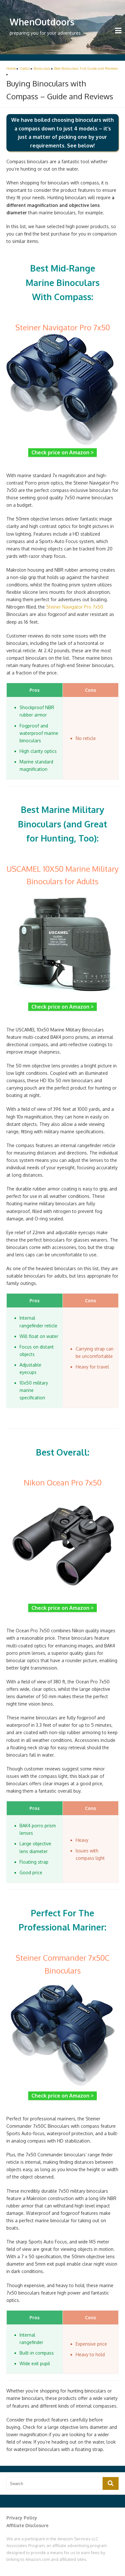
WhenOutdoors (42, 22)
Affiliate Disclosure (27, 2525)
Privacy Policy (22, 2518)
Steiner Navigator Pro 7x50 (75, 607)
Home (11, 68)
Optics (25, 68)
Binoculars (42, 68)
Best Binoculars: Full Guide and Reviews (86, 68)
